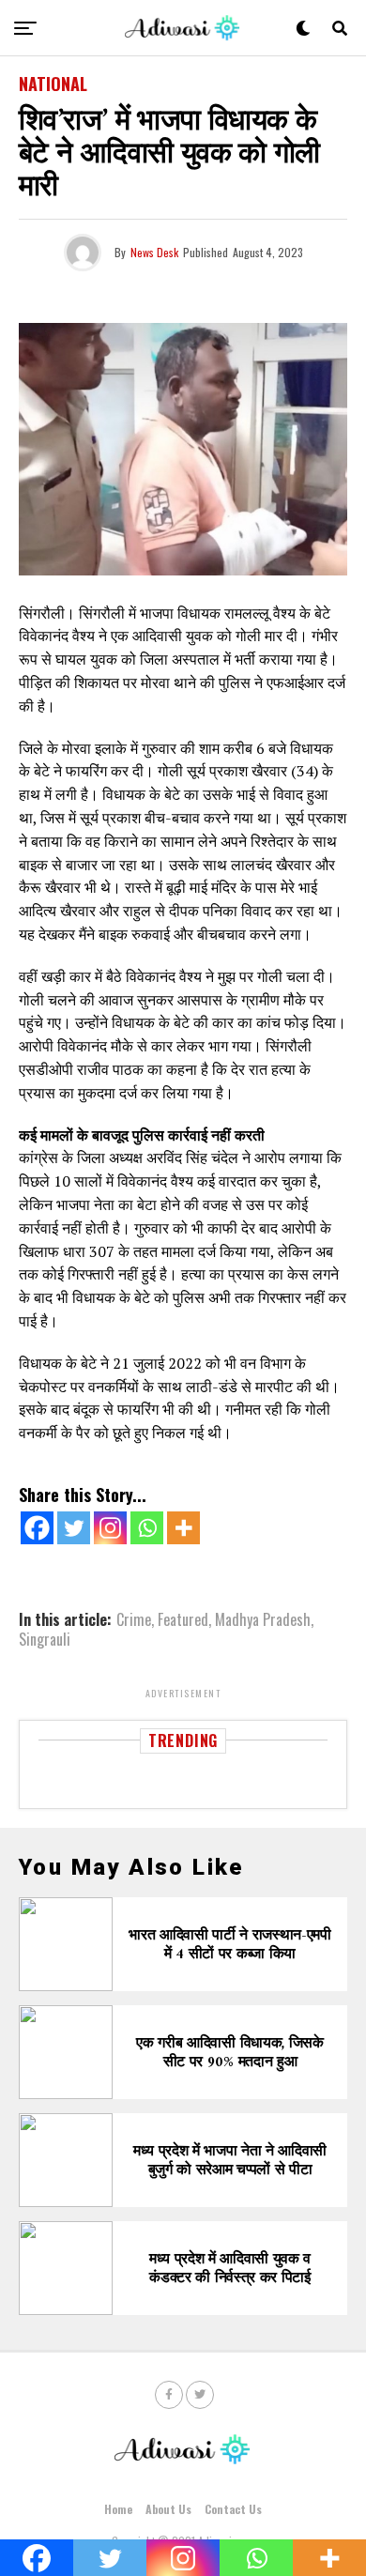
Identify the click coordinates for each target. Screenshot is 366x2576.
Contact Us (233, 2509)
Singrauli (45, 1639)
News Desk (154, 252)
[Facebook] (37, 1528)
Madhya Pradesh (263, 1619)
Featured (183, 1619)
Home (118, 2509)
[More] (183, 1528)
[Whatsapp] (147, 1528)
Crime (134, 1619)
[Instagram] (110, 1528)
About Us (168, 2509)
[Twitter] (74, 1528)
